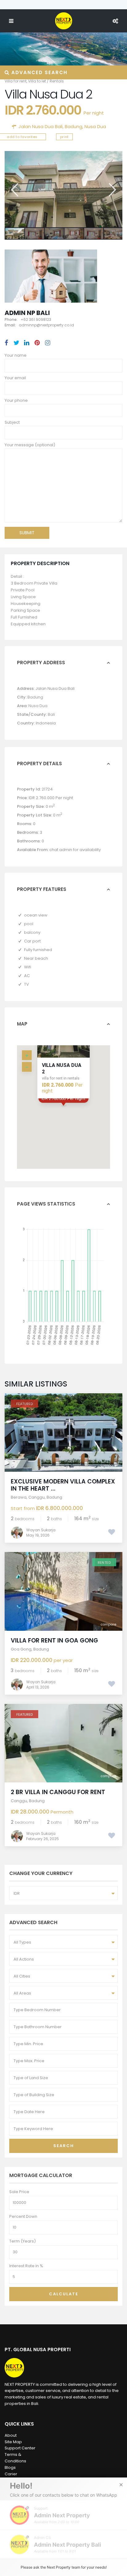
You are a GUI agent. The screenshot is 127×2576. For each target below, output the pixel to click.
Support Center (20, 2448)
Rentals (57, 81)
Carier (11, 2474)
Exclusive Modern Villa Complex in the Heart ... (63, 1485)
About (11, 2435)
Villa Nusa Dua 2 (62, 1068)
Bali (51, 714)
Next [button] (112, 190)
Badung (74, 126)
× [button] (121, 2485)
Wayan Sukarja (41, 1530)
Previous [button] (14, 190)
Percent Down (23, 2216)
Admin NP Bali (27, 313)
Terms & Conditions (15, 2458)
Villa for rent (16, 81)
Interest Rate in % (26, 2266)
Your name (16, 355)
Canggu (37, 1497)
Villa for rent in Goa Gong (54, 1640)
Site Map (13, 2442)
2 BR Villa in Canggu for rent (58, 1792)
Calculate (64, 2294)
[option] (63, 189)
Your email (15, 378)
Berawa (19, 1497)
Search (64, 2146)
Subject (12, 422)
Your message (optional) (30, 445)
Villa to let (37, 81)
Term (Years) (23, 2241)
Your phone (16, 400)
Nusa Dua (95, 126)
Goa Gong (21, 1649)
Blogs (10, 2467)
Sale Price (19, 2192)
